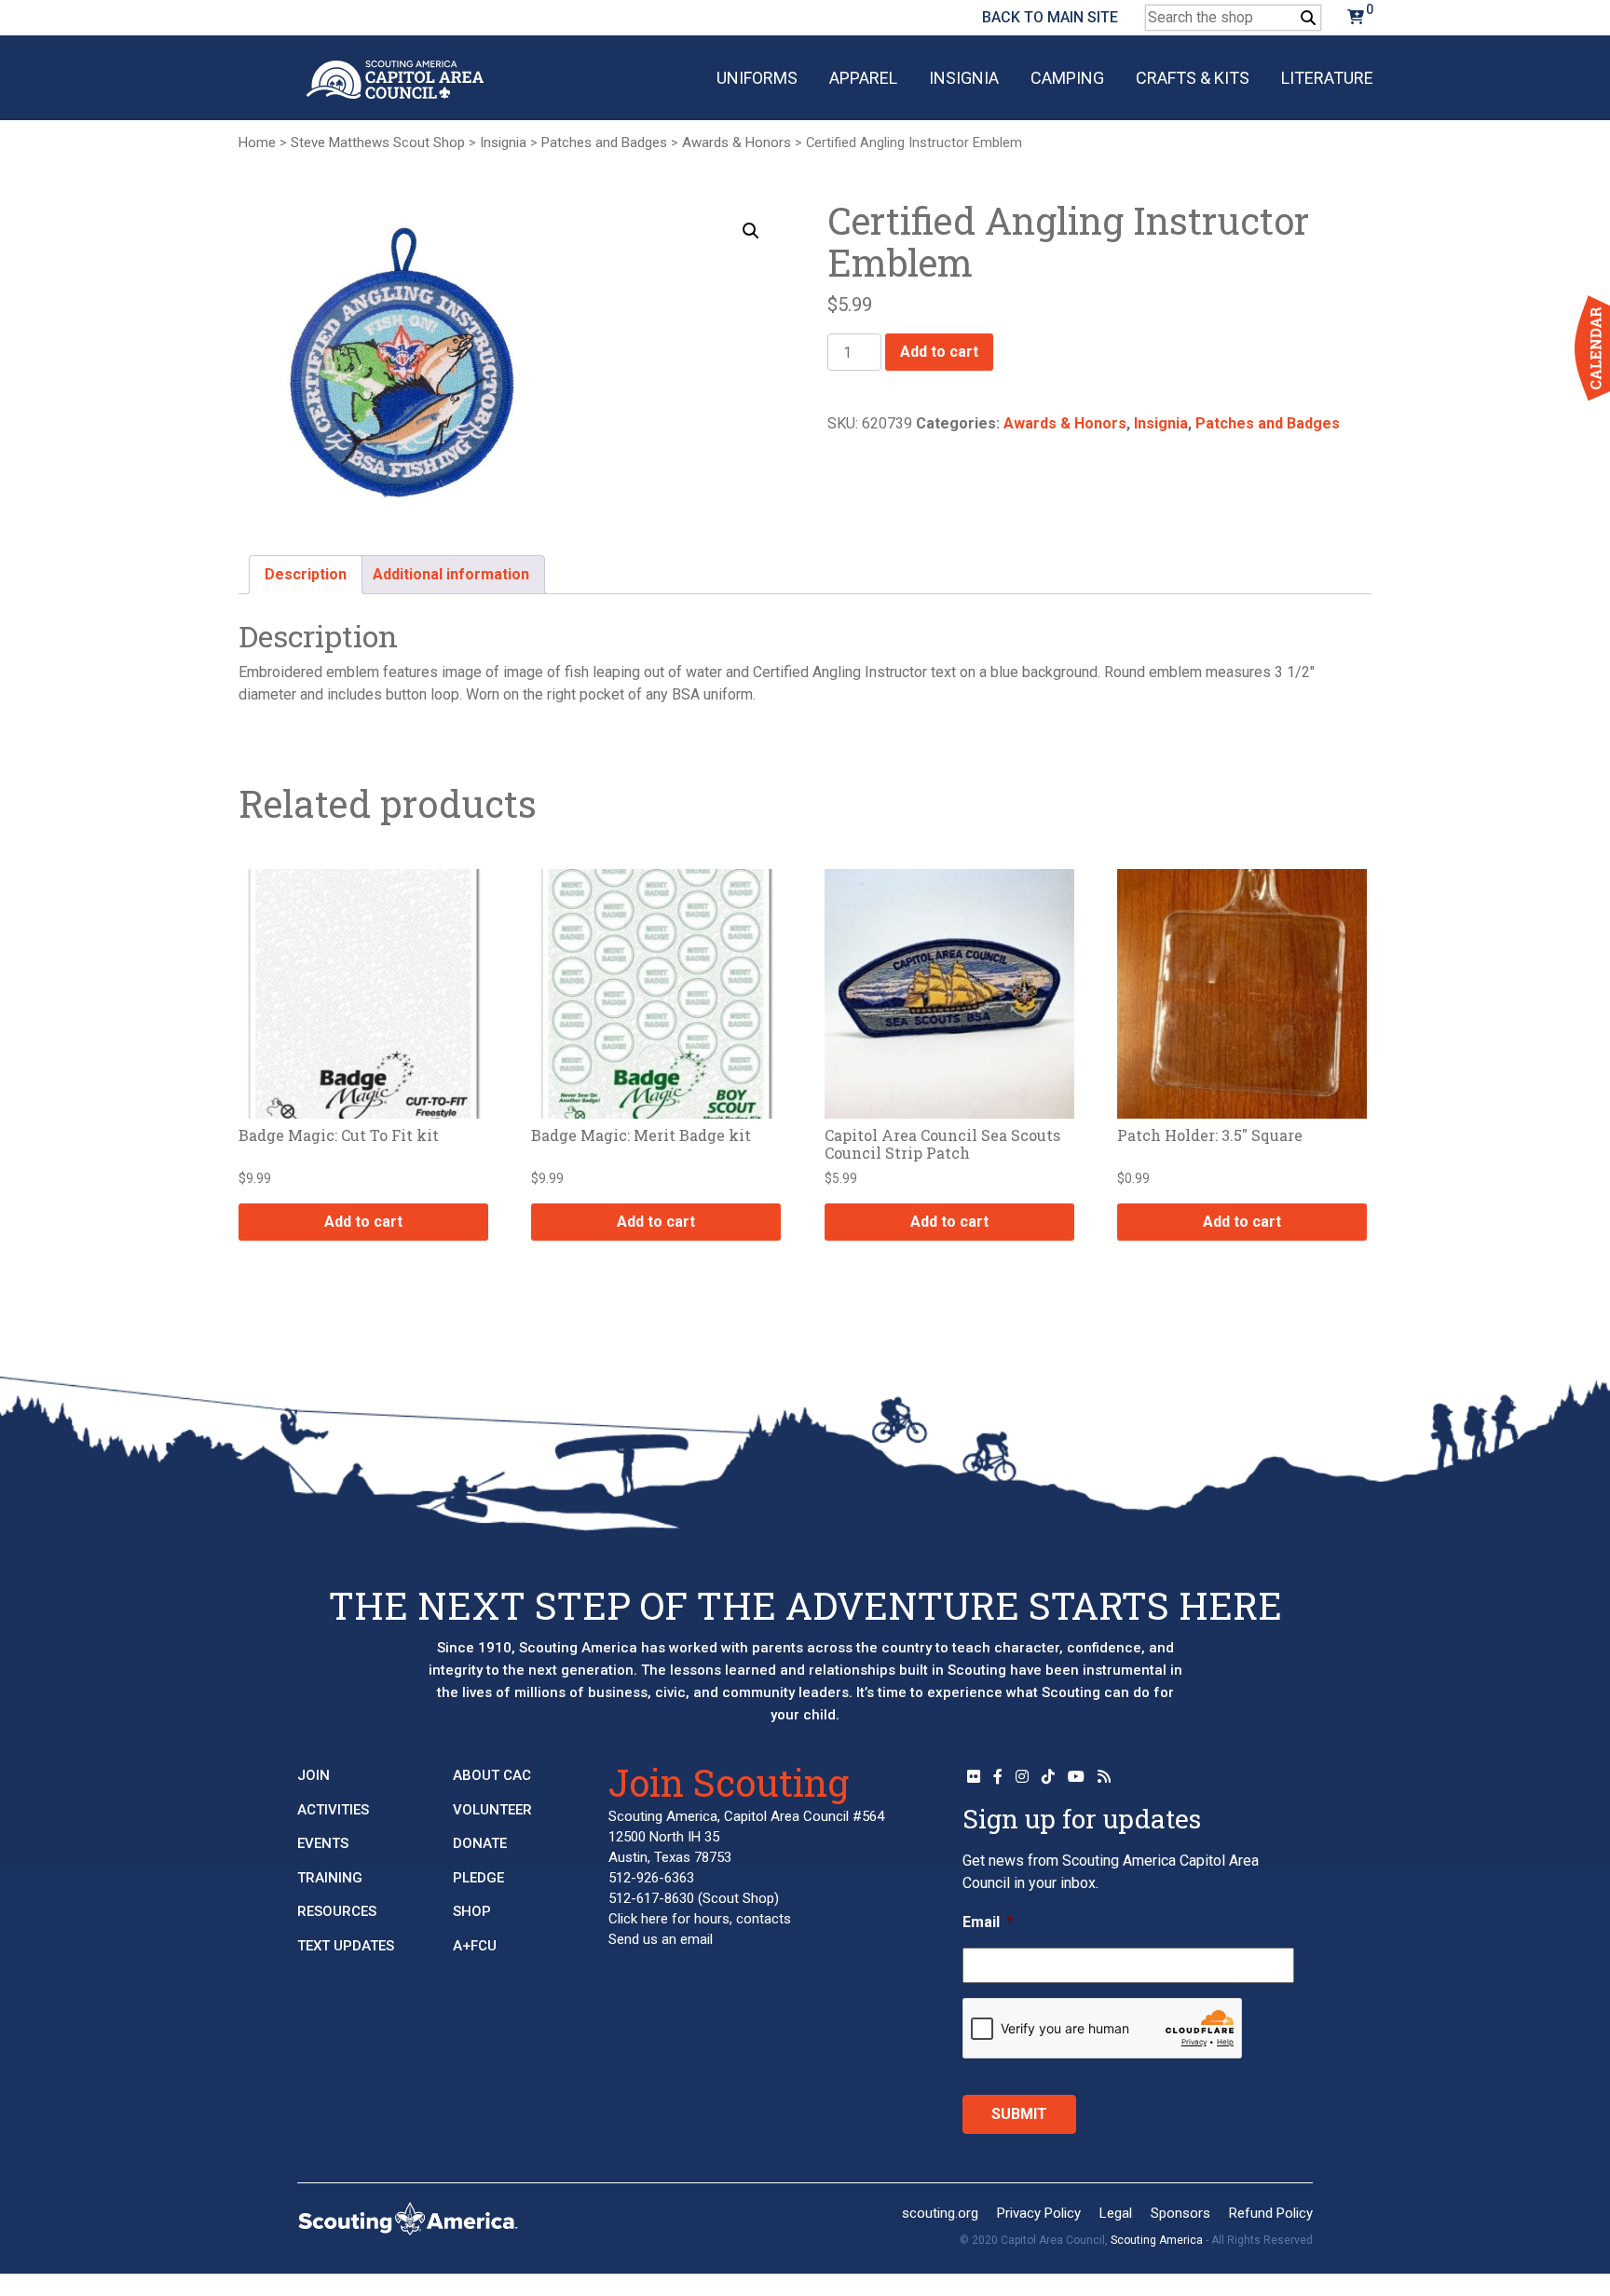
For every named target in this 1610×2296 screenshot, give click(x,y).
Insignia (964, 78)
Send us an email (661, 1939)
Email (988, 1922)
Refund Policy (1271, 2213)
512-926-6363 (651, 1878)
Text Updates (346, 1946)
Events (323, 1843)
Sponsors (1180, 2213)
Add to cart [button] (363, 1222)
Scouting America (1157, 2240)
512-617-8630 (651, 1898)
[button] (751, 231)
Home (257, 143)
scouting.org (940, 2213)
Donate (480, 1843)
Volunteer (492, 1810)
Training (330, 1878)
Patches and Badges (604, 143)
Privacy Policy (1039, 2213)
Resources (337, 1911)
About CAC (492, 1775)
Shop (472, 1911)
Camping (1067, 78)
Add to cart (939, 352)
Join (314, 1775)
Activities (333, 1810)
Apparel (863, 78)
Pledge (478, 1878)
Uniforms (757, 78)
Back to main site (1050, 17)
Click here (638, 1919)
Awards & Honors (737, 143)
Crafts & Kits (1193, 78)
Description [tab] (306, 574)
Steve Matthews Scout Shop (378, 143)
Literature (1327, 78)
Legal (1116, 2213)
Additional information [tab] (451, 574)
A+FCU (475, 1946)
